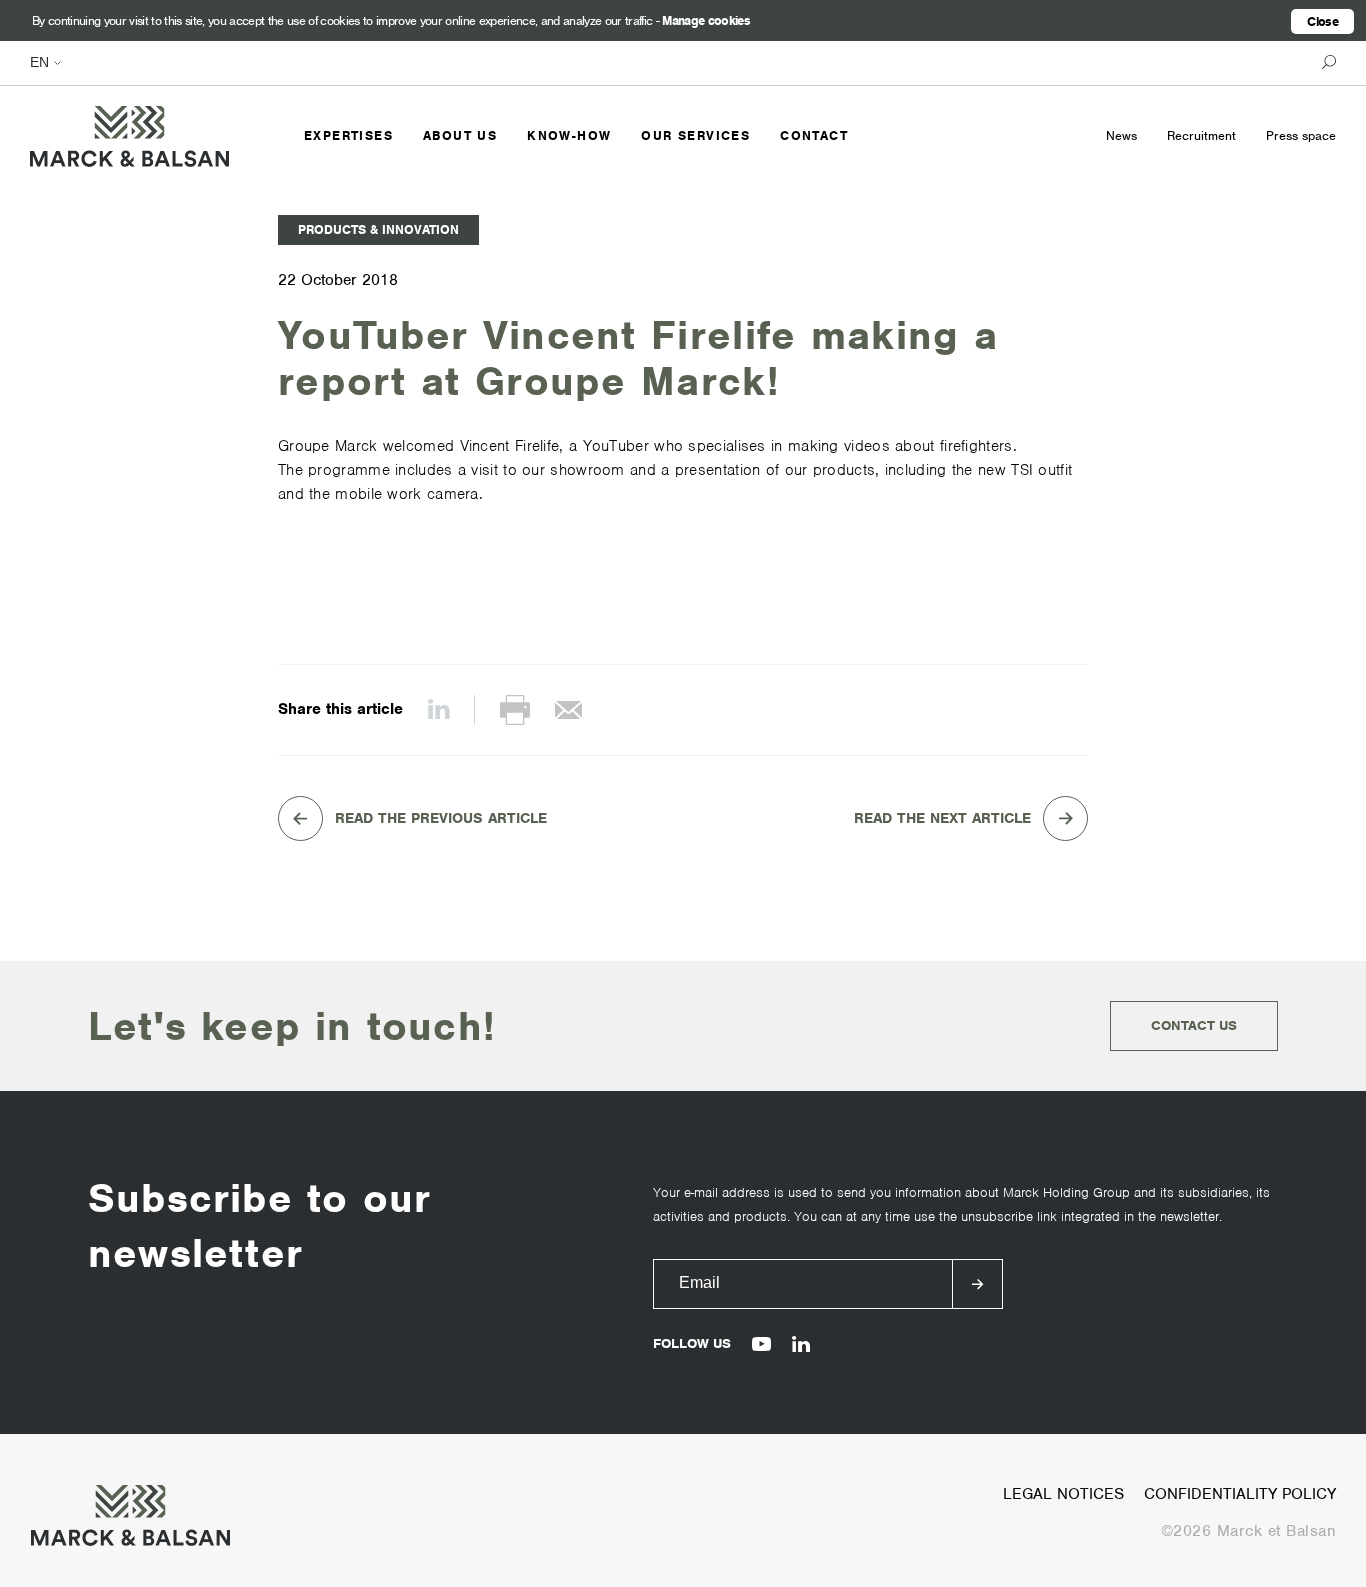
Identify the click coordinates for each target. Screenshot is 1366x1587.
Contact (814, 135)
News (1121, 135)
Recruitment (1201, 135)
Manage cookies (706, 20)
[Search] (1324, 62)
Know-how (569, 135)
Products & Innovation (378, 229)
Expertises (348, 135)
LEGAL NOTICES (1063, 1494)
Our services (695, 135)
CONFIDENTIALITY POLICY (1240, 1494)
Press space (1301, 135)
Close (1322, 21)
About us (460, 135)
